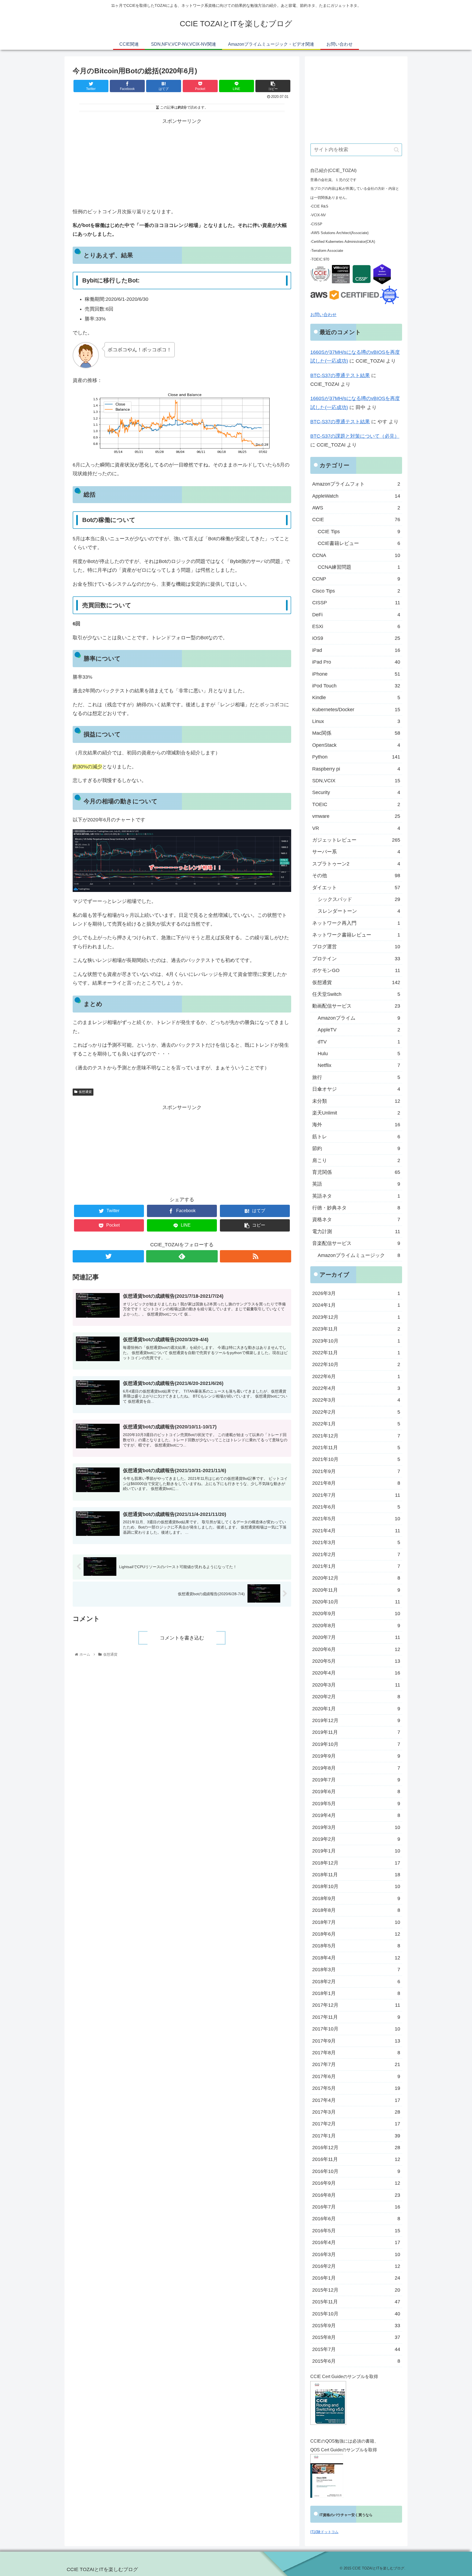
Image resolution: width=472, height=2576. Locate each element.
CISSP (356, 603)
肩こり (356, 1160)
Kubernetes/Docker (356, 710)
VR (356, 828)
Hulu (359, 1054)
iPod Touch (356, 686)
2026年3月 (356, 1293)
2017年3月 (356, 2112)
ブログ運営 (356, 947)
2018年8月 (356, 1910)
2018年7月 (356, 1922)
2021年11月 (356, 1448)
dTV (359, 1042)
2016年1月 (356, 2278)
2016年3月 (356, 2254)
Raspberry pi (356, 769)
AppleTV (359, 1030)
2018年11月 (356, 1875)
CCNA (356, 555)
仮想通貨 (85, 1092)
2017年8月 (356, 2053)
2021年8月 (356, 1483)
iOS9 (356, 638)
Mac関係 (356, 733)
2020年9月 (356, 1614)
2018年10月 (356, 1886)
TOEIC (356, 804)
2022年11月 (356, 1353)
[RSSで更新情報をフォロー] (256, 1256)
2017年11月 (356, 2017)
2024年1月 (356, 1305)
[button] (396, 150)
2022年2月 (356, 1412)
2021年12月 (356, 1436)
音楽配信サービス (356, 1243)
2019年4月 (356, 1815)
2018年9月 (356, 1898)
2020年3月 (356, 1685)
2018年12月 (356, 1863)
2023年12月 (356, 1317)
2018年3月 (356, 1970)
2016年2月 (356, 2266)
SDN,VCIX (356, 781)
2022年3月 (356, 1400)
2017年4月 (356, 2100)
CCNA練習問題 (359, 567)
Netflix (359, 1065)
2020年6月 (356, 1649)
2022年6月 (356, 1376)
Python (356, 757)
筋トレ (356, 1137)
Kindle (356, 698)
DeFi (356, 615)
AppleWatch (356, 496)
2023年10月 (356, 1341)
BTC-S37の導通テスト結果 (340, 375)
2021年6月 (356, 1507)
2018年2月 (356, 1982)
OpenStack (356, 745)
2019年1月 (356, 1851)
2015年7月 (356, 2349)
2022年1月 (356, 1424)
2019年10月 (356, 1744)
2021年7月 (356, 1495)
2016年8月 (356, 2195)
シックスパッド (359, 899)
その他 (356, 876)
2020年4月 (356, 1673)
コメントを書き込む (182, 1638)
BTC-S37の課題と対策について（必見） (355, 436)
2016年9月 (356, 2183)
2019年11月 (356, 1732)
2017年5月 (356, 2088)
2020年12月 (356, 1578)
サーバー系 (356, 852)
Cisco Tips (356, 591)
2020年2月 (356, 1697)
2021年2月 (356, 1554)
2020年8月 (356, 1626)
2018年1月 (356, 1993)
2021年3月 (356, 1542)
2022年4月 (356, 1388)
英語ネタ (356, 1196)
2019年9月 (356, 1756)
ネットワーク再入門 (356, 923)
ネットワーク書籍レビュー (356, 935)
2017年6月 (356, 2076)
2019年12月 (356, 1720)
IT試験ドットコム (324, 2532)
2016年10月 (356, 2171)
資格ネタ (356, 1220)
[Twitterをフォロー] (108, 1256)
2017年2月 (356, 2124)
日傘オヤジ (356, 1089)
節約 (356, 1148)
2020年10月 (356, 1602)
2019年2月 (356, 1839)
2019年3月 (356, 1827)
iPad (356, 650)
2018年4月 (356, 1958)
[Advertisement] (182, 164)
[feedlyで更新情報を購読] (182, 1256)
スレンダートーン (359, 911)
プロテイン (356, 959)
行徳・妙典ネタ (356, 1208)
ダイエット (356, 888)
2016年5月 (356, 2231)
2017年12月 (356, 2005)
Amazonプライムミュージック (359, 1255)
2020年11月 (356, 1590)
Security (356, 792)
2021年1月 (356, 1566)
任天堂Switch (356, 994)
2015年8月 (356, 2337)
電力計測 (356, 1232)
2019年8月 (356, 1768)
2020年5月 (356, 1661)
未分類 (356, 1101)
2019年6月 (356, 1792)
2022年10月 (356, 1364)
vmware (356, 816)
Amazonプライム (359, 1018)
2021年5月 (356, 1519)
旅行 (356, 1077)
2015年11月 (356, 2302)
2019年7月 (356, 1780)
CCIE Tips (359, 532)
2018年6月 (356, 1934)
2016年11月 (356, 2159)
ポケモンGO (356, 970)
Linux (356, 721)
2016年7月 (356, 2207)
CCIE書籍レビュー (359, 543)
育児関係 (356, 1172)
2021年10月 (356, 1459)
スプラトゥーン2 (356, 864)
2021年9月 (356, 1471)
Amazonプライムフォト (356, 484)
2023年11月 (356, 1329)
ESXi (356, 626)
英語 (356, 1184)
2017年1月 (356, 2136)
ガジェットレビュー (356, 840)
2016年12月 (356, 2148)
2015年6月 (356, 2361)
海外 (356, 1125)
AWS (356, 508)
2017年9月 (356, 2041)
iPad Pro (356, 662)
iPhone (356, 674)
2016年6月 (356, 2219)
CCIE (356, 520)
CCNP (356, 579)
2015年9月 (356, 2326)
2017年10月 (356, 2029)
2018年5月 (356, 1946)
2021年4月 (356, 1531)
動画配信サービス (356, 1006)
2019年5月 (356, 1804)
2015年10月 (356, 2314)
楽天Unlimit (356, 1113)
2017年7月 (356, 2064)
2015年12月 (356, 2290)
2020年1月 (356, 1709)
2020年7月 (356, 1637)
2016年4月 (356, 2242)
